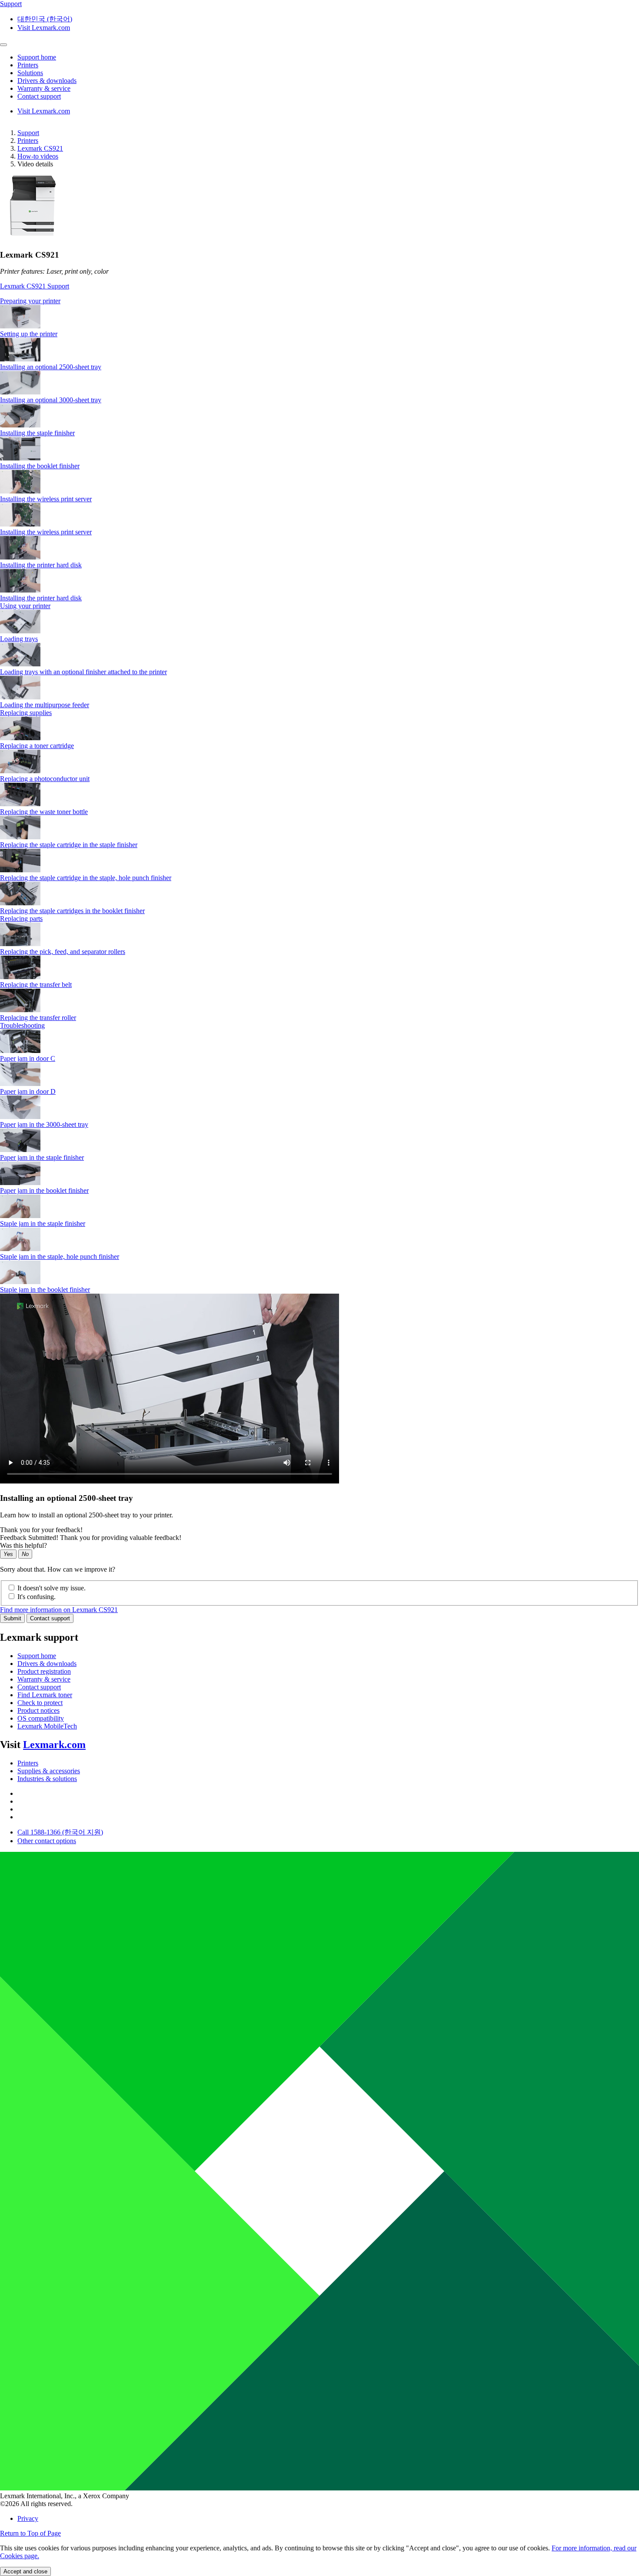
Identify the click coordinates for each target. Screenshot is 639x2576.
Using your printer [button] (25, 606)
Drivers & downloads (47, 1664)
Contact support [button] (39, 96)
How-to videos (38, 156)
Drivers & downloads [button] (47, 81)
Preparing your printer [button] (30, 301)
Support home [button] (37, 57)
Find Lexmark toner (45, 1695)
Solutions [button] (30, 73)
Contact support (50, 1618)
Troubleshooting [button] (22, 1025)
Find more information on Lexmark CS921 (59, 1610)
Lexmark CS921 (40, 148)
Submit (12, 1618)
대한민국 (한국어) (45, 19)
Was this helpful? (23, 1545)
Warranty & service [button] (44, 88)
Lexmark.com (54, 1745)
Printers (28, 141)
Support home (37, 1656)
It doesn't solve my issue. (52, 1588)
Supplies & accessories (49, 1771)
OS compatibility (41, 1718)
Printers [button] (28, 65)
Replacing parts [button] (21, 919)
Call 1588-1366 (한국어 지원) (60, 1832)
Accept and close (25, 2571)
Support (28, 133)
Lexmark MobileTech (47, 1726)
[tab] (319, 301)
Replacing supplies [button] (26, 713)
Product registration (44, 1671)
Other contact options (47, 1841)
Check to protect (40, 1703)
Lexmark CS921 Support (35, 286)
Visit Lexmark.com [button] (44, 28)
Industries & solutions (47, 1779)
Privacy (28, 2518)
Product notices (38, 1710)
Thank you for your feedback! (41, 1530)
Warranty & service (44, 1679)
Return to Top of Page (30, 2533)
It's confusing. (37, 1597)
